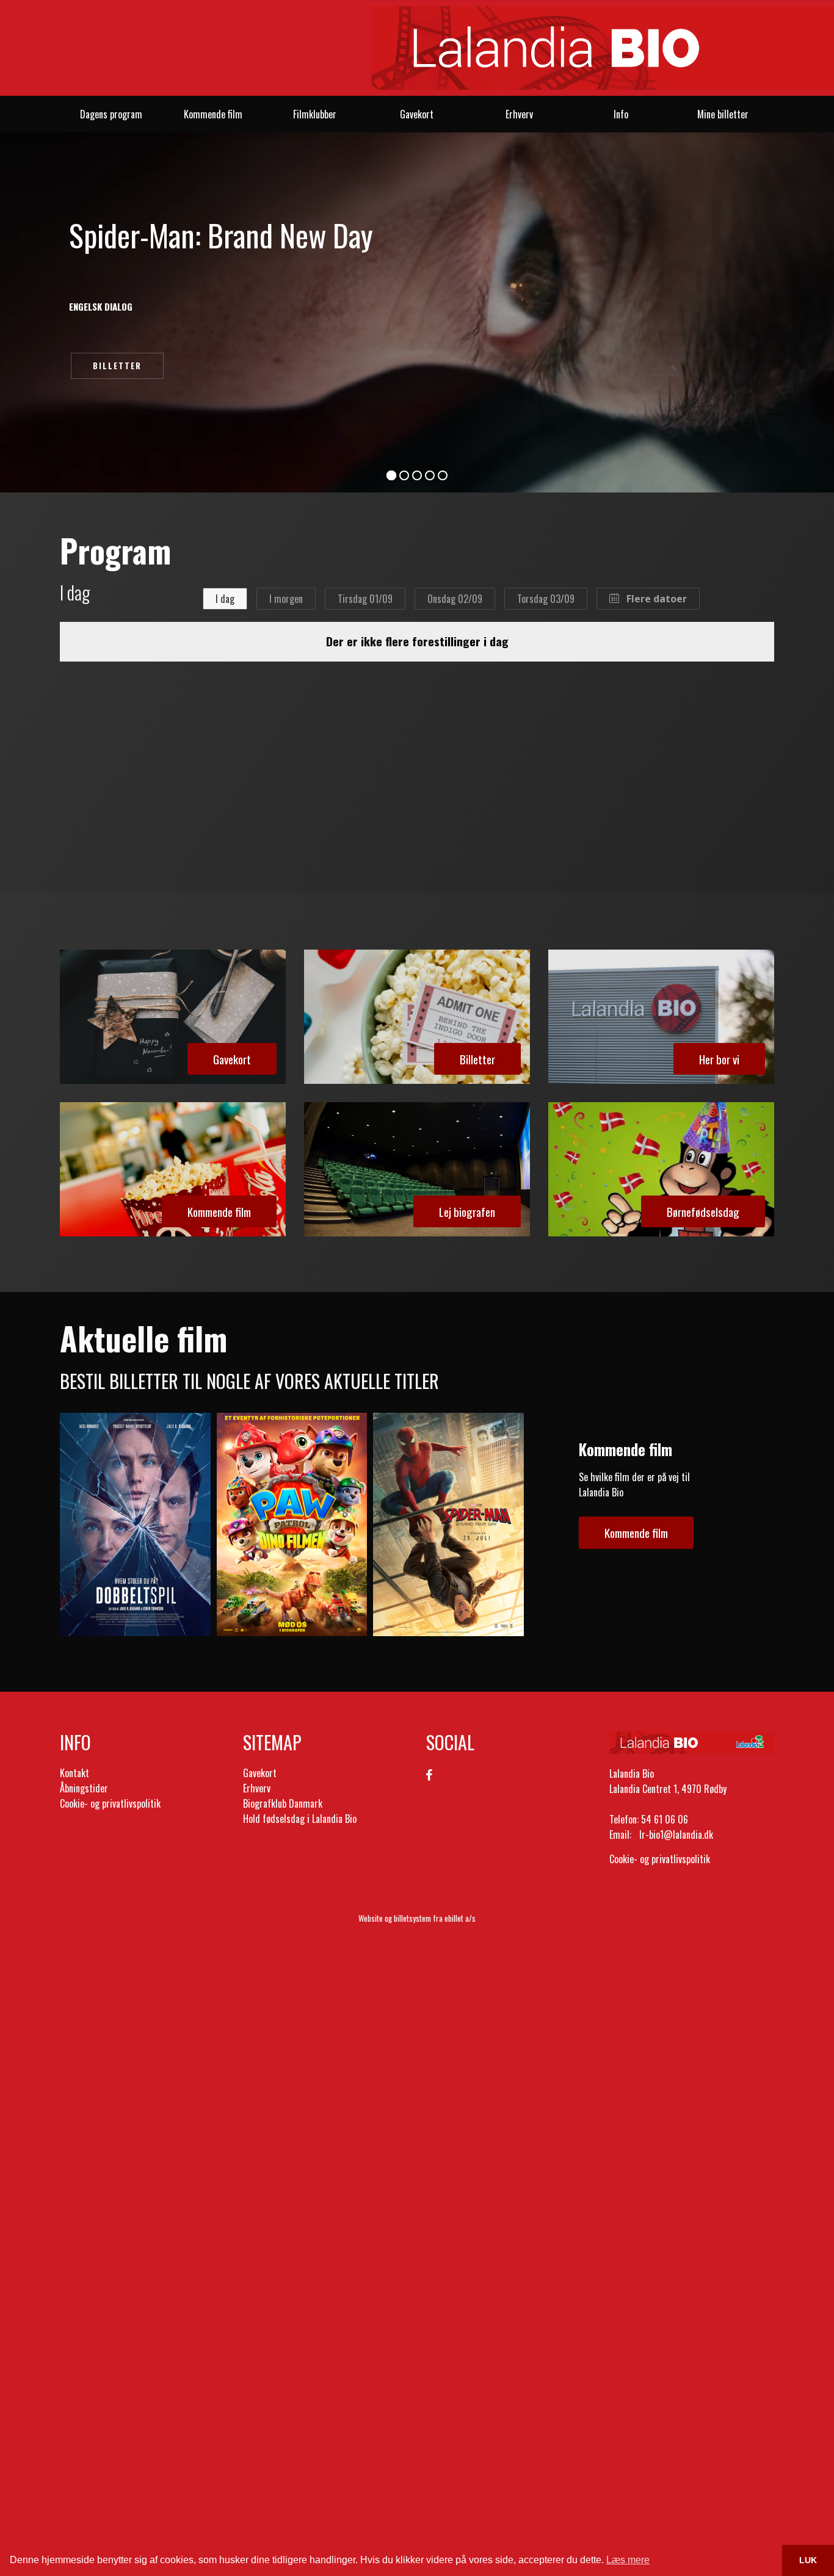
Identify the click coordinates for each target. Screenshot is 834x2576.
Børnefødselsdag (703, 1211)
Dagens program (111, 114)
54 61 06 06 (665, 1819)
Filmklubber (315, 114)
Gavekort (417, 114)
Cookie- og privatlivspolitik (110, 1803)
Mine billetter (723, 114)
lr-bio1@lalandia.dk (676, 1835)
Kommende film (213, 114)
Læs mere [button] (628, 2560)
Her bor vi (719, 1059)
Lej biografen (467, 1211)
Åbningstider (84, 1788)
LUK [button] (808, 2560)
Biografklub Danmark (283, 1803)
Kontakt (74, 1773)
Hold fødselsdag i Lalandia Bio (300, 1819)
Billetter (117, 366)
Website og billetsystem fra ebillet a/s (417, 1918)
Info (621, 114)
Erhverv (519, 114)
